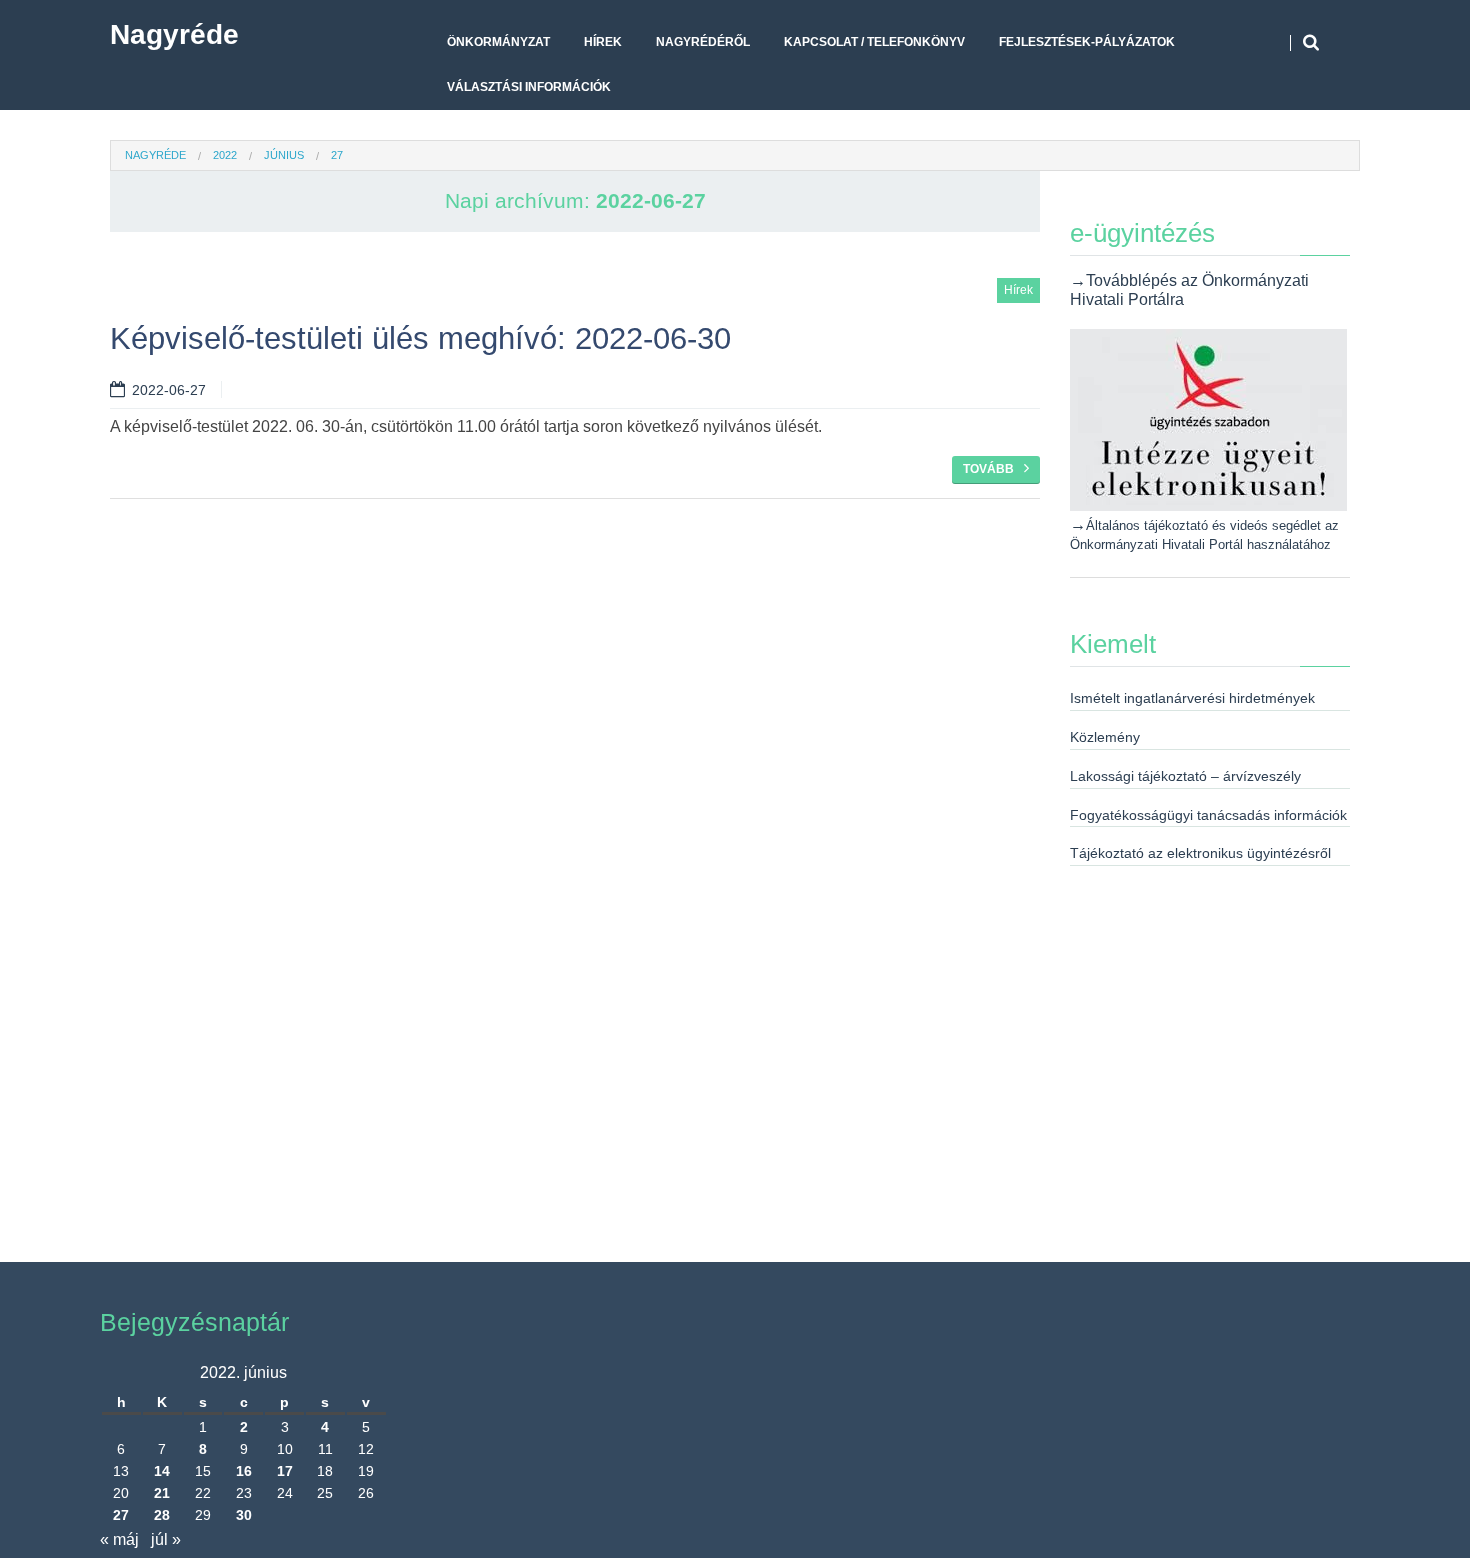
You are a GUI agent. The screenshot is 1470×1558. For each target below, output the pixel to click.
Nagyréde (174, 34)
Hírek (603, 42)
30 (244, 1515)
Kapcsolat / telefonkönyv (874, 42)
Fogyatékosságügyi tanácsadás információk (1208, 815)
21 (162, 1493)
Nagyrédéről (703, 42)
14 (162, 1471)
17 (285, 1471)
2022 (225, 155)
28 (162, 1515)
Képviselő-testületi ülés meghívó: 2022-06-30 (420, 338)
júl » (166, 1539)
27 (121, 1515)
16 (244, 1471)
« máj (119, 1539)
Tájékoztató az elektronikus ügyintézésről (1200, 853)
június (284, 155)
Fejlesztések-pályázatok (1087, 42)
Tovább (988, 469)
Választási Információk (529, 87)
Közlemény (1105, 737)
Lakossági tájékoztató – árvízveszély (1185, 776)
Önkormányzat (498, 42)
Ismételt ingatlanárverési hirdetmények (1192, 698)
